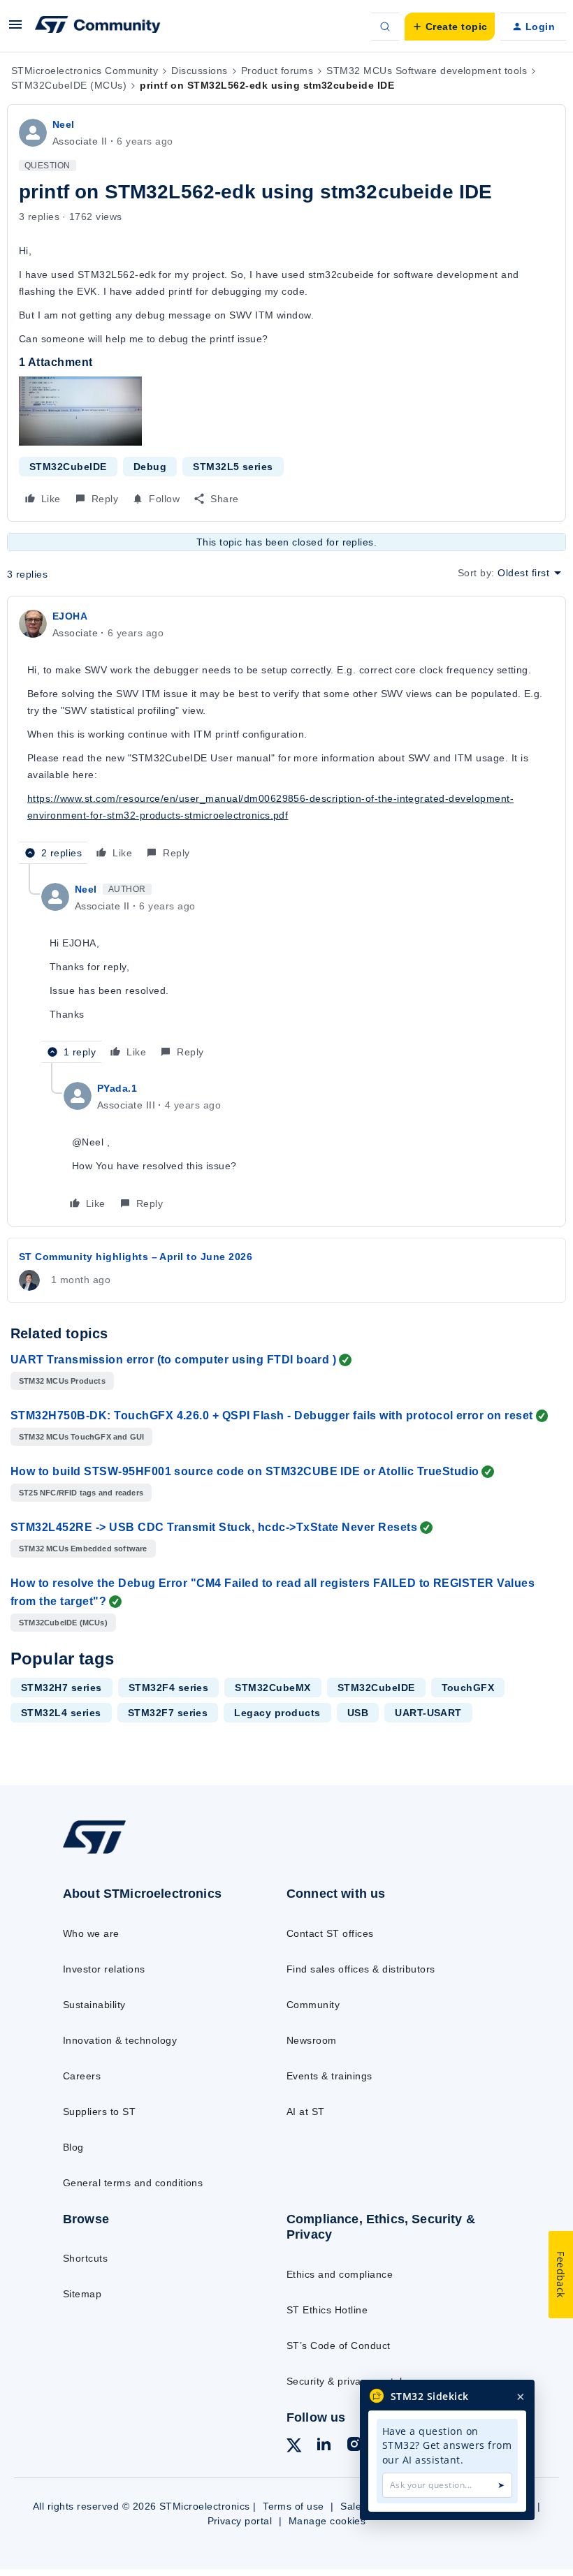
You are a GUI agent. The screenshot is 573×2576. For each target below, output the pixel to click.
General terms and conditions (133, 2183)
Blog (73, 2147)
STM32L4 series (61, 1713)
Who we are (91, 1933)
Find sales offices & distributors (361, 1969)
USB (358, 1713)
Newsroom (312, 2040)
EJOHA (70, 616)
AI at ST (306, 2112)
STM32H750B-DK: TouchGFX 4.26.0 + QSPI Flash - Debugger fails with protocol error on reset (272, 1415)
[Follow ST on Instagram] (354, 2446)
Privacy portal (240, 2521)
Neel (64, 124)
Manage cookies (327, 2521)
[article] (286, 736)
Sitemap (82, 2294)
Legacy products (277, 1713)
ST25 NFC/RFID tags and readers (81, 1493)
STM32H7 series (61, 1688)
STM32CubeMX (273, 1688)
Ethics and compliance (340, 2274)
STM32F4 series (169, 1688)
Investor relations (104, 1969)
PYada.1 (117, 1088)
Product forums (277, 71)
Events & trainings (329, 2076)
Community (313, 2005)
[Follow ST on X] (294, 2447)
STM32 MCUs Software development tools (427, 71)
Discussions (199, 71)
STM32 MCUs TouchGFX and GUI (81, 1437)
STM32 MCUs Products (62, 1381)
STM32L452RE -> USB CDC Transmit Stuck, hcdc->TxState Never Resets (214, 1527)
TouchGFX (468, 1688)
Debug (150, 467)
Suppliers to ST (99, 2112)
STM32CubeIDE (68, 467)
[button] (15, 29)
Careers (82, 2076)
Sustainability (94, 2005)
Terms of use (293, 2506)
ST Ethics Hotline (327, 2310)
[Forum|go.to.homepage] (98, 27)
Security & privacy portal (344, 2381)
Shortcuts (85, 2258)
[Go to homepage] (108, 1853)
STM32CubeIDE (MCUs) (69, 85)
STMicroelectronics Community (85, 71)
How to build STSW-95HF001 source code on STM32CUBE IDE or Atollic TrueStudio (245, 1471)
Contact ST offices (330, 1933)
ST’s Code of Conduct (339, 2346)
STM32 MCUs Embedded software (83, 1549)
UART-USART (428, 1713)
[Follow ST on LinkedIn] (324, 2446)
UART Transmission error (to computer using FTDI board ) (173, 1360)
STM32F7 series (168, 1713)
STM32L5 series (233, 467)
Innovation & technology (120, 2040)
